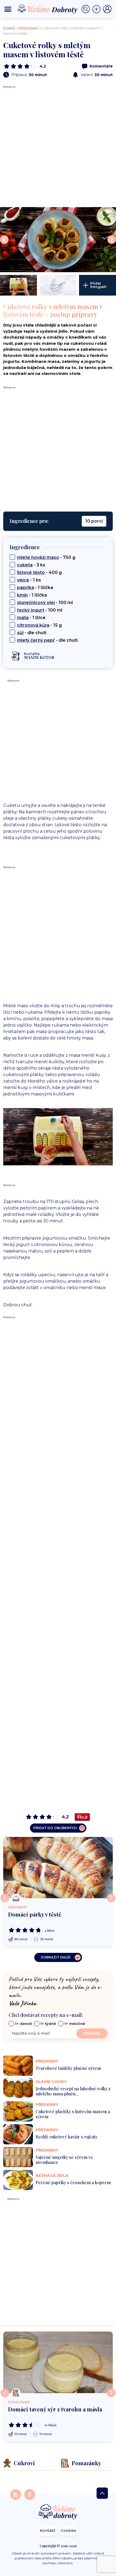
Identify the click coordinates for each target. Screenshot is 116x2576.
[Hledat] (87, 9)
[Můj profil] (107, 9)
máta (23, 618)
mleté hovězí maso (38, 557)
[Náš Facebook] (30, 2494)
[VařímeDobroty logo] (47, 9)
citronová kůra (33, 625)
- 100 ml (45, 603)
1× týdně (48, 2024)
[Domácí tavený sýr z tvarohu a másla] (58, 2362)
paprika (25, 588)
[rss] (16, 2494)
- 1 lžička (35, 588)
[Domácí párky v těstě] (58, 1868)
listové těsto (31, 572)
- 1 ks (29, 580)
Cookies (69, 2531)
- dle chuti (32, 633)
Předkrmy (28, 28)
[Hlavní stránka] (58, 2512)
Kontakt (47, 2531)
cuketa (25, 565)
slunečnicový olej (36, 603)
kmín (22, 595)
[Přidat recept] (98, 9)
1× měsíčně (75, 2024)
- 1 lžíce (31, 618)
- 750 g (46, 557)
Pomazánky (19, 2402)
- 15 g (39, 625)
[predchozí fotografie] (4, 240)
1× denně (23, 2024)
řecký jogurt (31, 610)
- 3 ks (31, 565)
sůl (20, 633)
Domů (9, 28)
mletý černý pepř (36, 640)
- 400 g (39, 572)
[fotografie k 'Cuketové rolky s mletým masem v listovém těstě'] (58, 240)
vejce (23, 580)
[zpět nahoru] (102, 2493)
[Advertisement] (58, 147)
